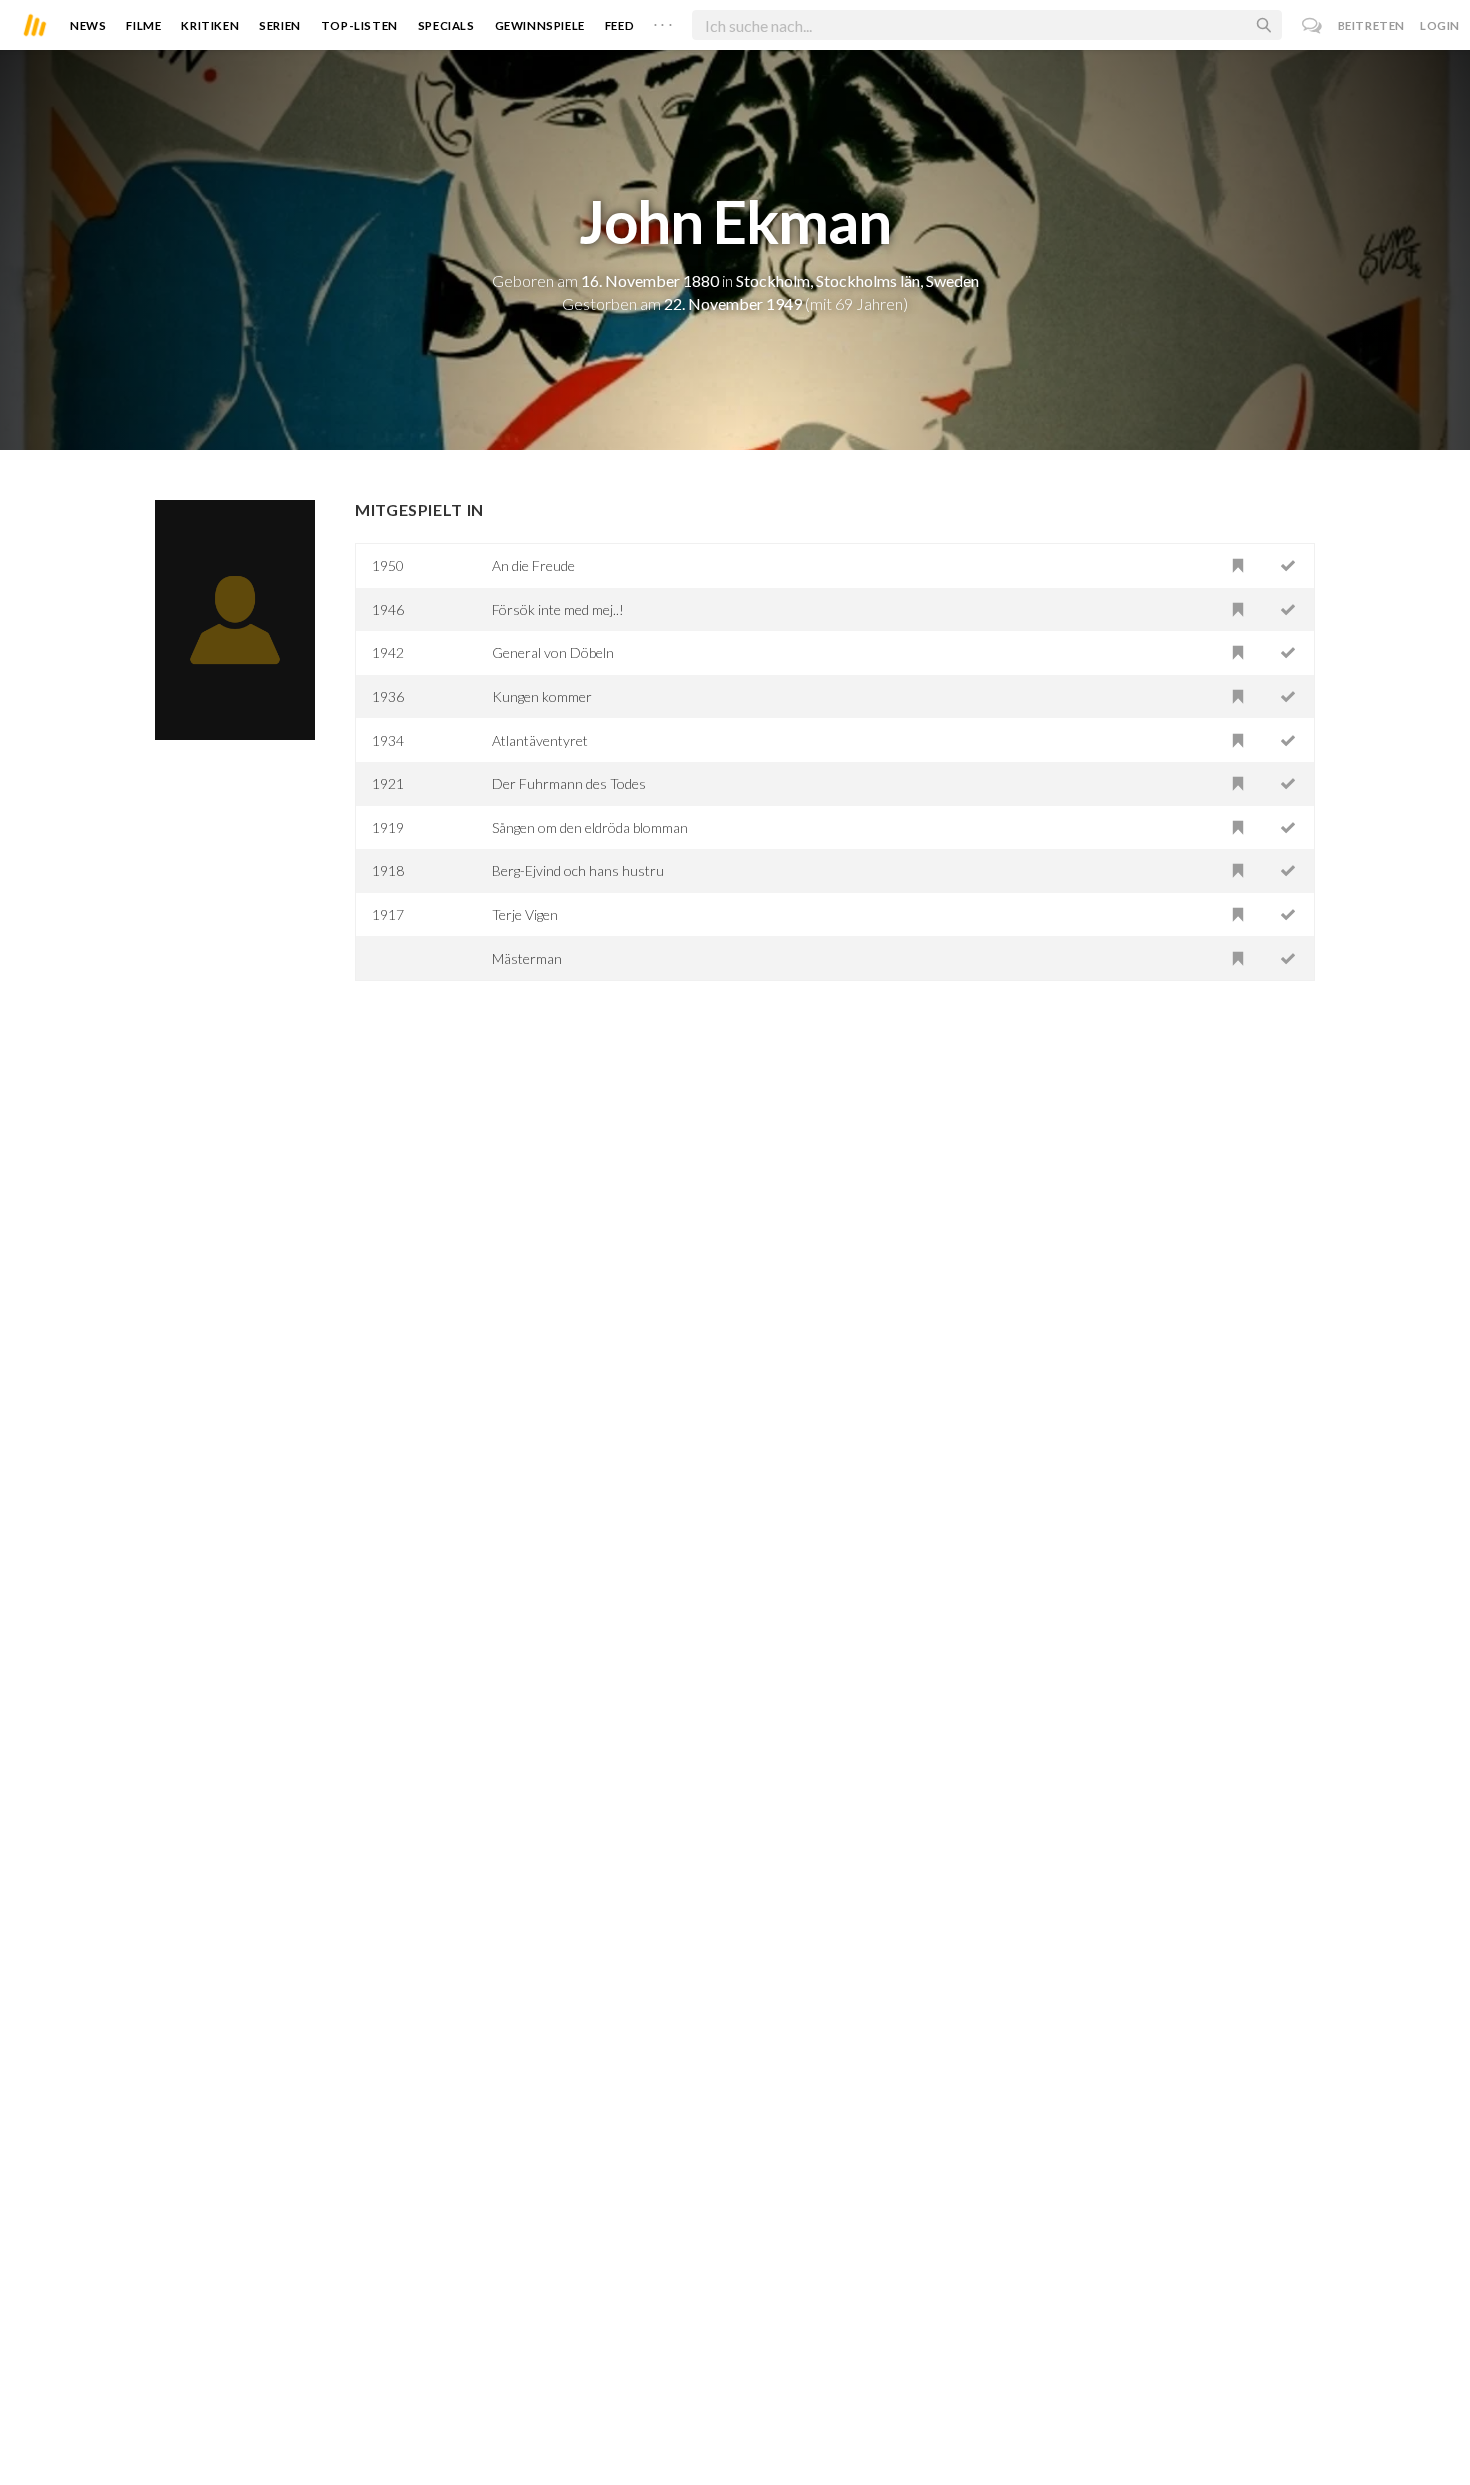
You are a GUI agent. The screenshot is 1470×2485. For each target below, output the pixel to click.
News (88, 25)
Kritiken (210, 25)
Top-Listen (359, 25)
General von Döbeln (553, 652)
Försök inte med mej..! (558, 609)
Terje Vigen (525, 914)
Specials (446, 25)
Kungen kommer (542, 696)
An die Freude (533, 565)
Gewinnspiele (540, 25)
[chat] (1312, 25)
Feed (619, 25)
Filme (143, 25)
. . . (663, 21)
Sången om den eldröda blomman (590, 827)
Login (1440, 25)
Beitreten (1371, 25)
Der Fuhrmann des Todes (569, 783)
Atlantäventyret (540, 740)
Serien (280, 25)
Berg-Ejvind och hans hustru (578, 870)
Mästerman (527, 958)
